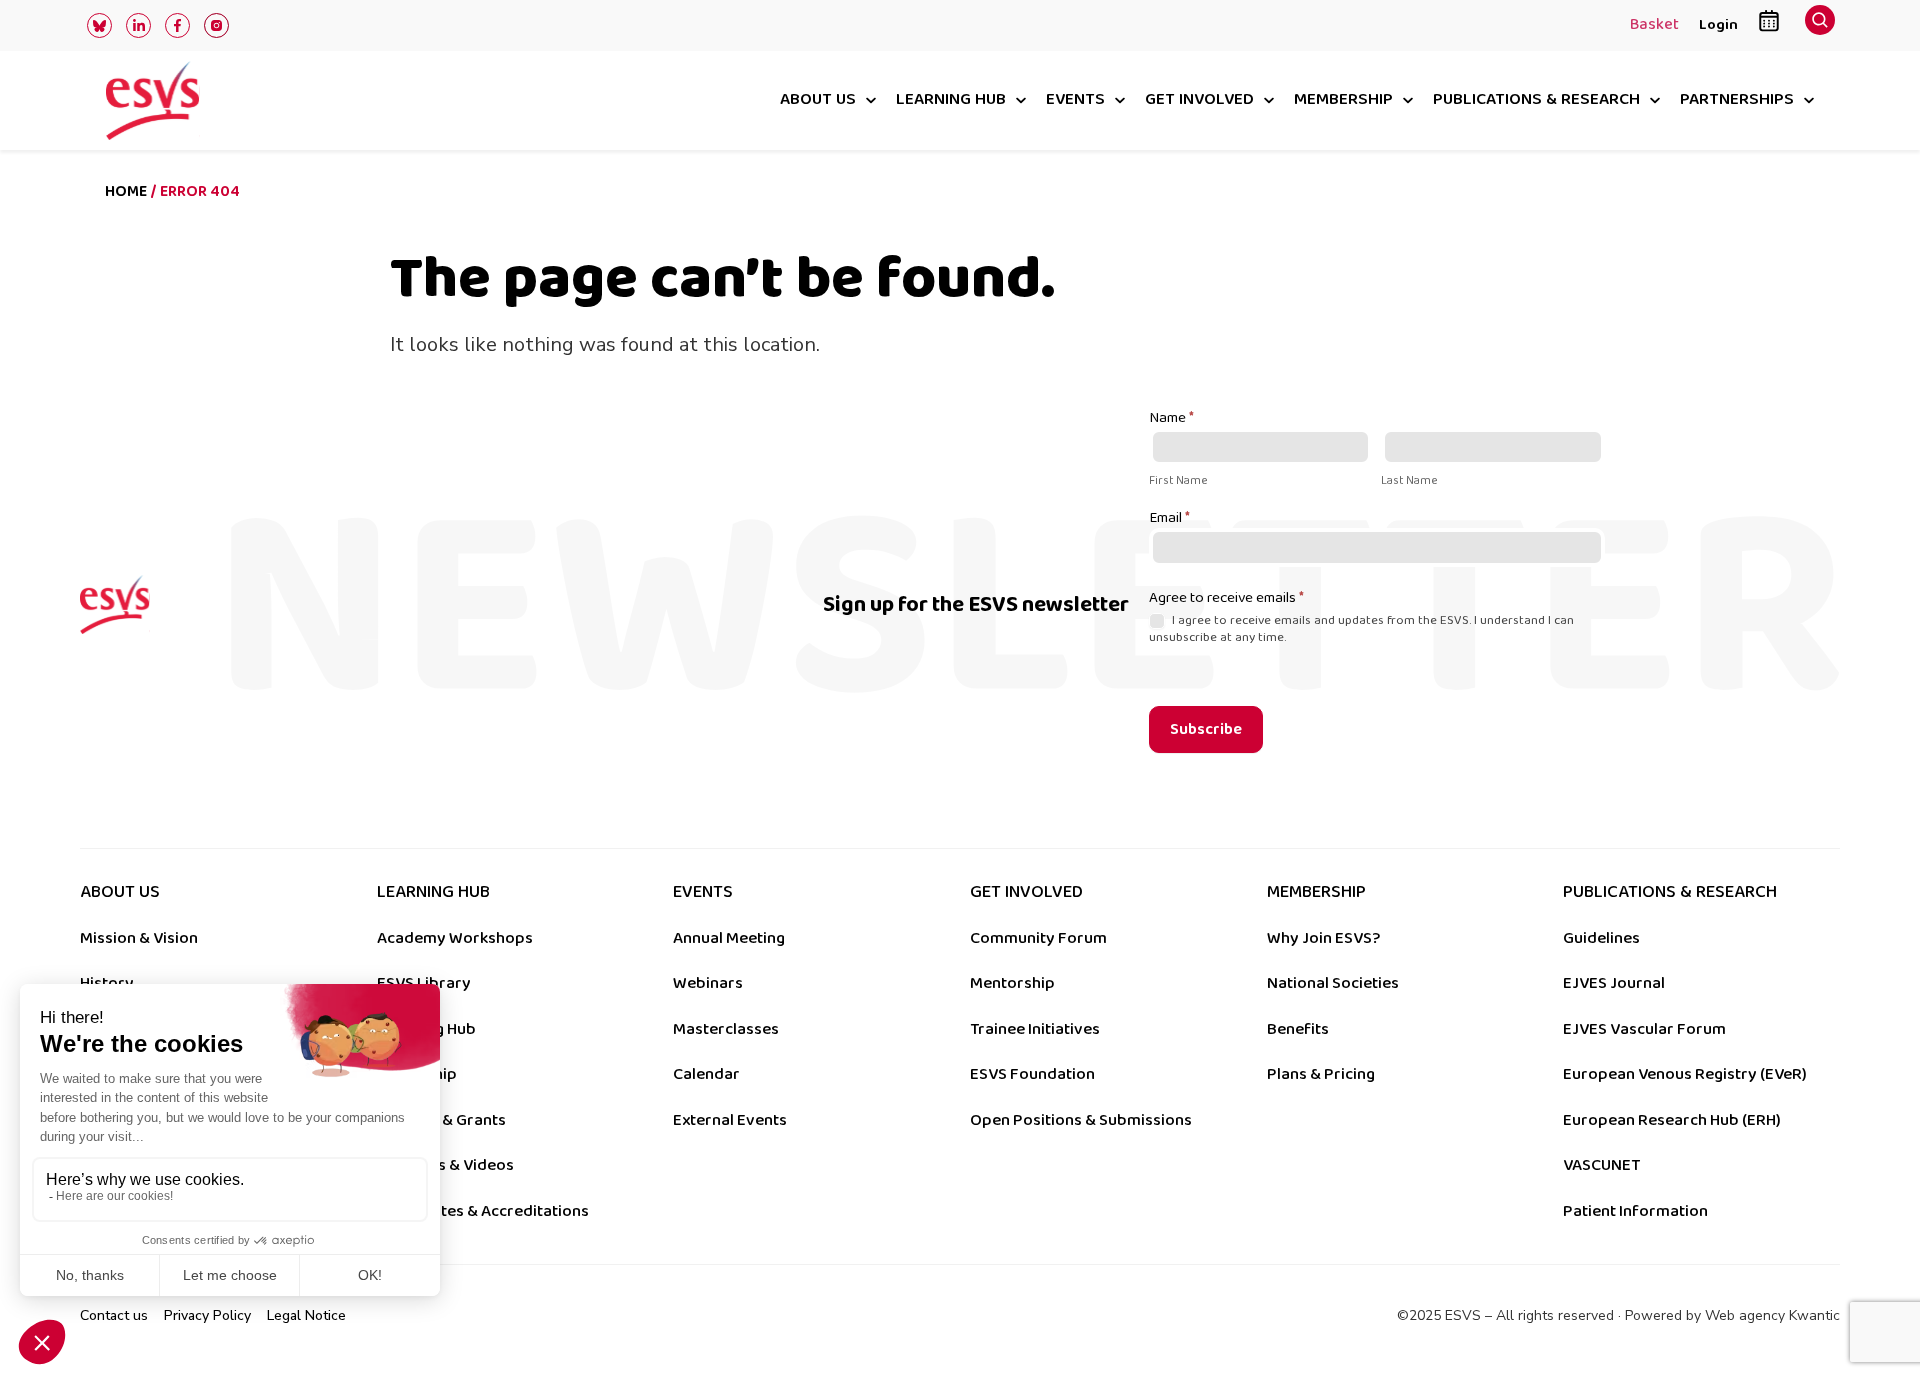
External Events (730, 1120)
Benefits (1298, 1029)
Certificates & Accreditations (483, 1211)
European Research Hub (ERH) (1672, 1120)
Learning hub (951, 100)
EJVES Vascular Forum (1644, 1029)
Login (1718, 24)
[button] (1820, 25)
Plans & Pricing (1321, 1074)
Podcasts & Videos (445, 1165)
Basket (1654, 26)
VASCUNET (1601, 1165)
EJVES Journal (1614, 983)
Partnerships (1737, 100)
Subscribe (1206, 729)
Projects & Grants (441, 1120)
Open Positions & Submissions (1081, 1120)
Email (1169, 519)
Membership (1343, 100)
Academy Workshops (455, 938)
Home (126, 191)
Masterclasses (726, 1029)
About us (818, 100)
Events (1075, 100)
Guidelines (1601, 938)
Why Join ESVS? (1323, 938)
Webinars (708, 983)
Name (1171, 419)
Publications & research (1536, 100)
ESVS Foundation (1032, 1074)
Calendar (706, 1074)
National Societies (1333, 983)
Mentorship (1012, 983)
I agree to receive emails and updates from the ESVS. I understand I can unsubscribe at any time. (1361, 629)
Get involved (1199, 100)
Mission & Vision (139, 938)
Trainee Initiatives (1035, 1029)
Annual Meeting (729, 938)
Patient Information (1635, 1211)
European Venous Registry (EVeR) (1685, 1074)
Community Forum (1038, 938)
